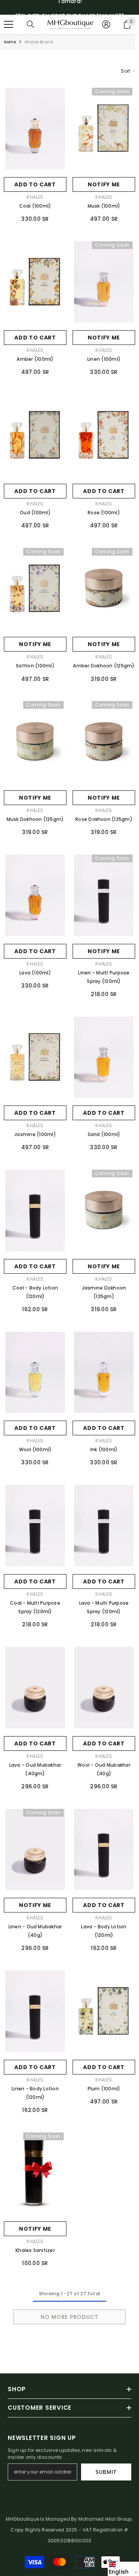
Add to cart (35, 184)
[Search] (31, 24)
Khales (35, 197)
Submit (106, 2472)
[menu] (8, 24)
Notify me (104, 184)
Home (10, 42)
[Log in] (106, 24)
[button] (123, 2569)
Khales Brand (39, 42)
